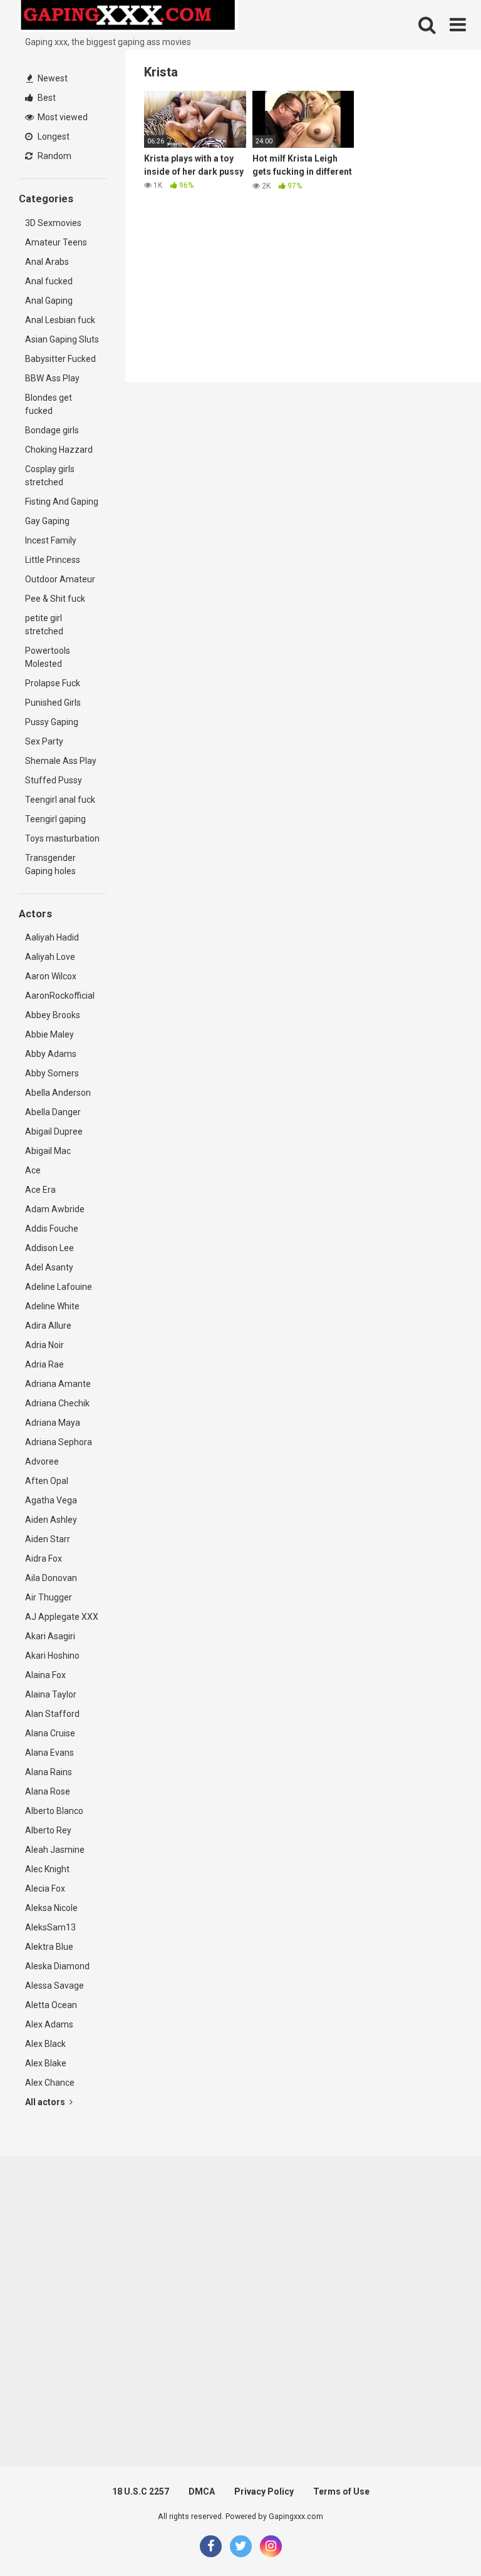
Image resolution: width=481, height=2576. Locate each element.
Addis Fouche (52, 1229)
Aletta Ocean (51, 2005)
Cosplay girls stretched (50, 476)
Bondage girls (52, 430)
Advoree (42, 1461)
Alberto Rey (48, 1830)
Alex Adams (49, 2024)
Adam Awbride (55, 1209)
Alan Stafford (52, 1714)
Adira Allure (48, 1326)
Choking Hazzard (59, 450)
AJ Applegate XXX (62, 1617)
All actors (46, 2102)
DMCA (202, 2491)
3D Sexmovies (53, 223)
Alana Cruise (50, 1733)
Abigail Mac (48, 1151)
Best (46, 98)
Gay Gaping (47, 521)
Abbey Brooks (53, 1015)
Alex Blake (46, 2063)
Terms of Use (341, 2491)
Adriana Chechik (57, 1403)
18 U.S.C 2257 (141, 2491)
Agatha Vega (51, 1500)
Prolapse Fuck (53, 683)
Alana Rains (49, 1772)
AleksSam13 (50, 1927)
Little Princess (53, 560)
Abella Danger (53, 1112)
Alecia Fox (45, 1888)
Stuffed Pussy (54, 780)
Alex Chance (50, 2083)
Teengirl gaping (55, 819)
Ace (33, 1170)
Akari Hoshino (52, 1656)
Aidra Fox (44, 1558)
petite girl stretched (44, 625)
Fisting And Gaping (62, 502)
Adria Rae (44, 1364)
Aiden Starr (48, 1539)
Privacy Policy (264, 2491)
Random (54, 156)
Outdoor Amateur (60, 579)
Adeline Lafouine (59, 1287)
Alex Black (45, 2044)
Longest (53, 137)
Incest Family (51, 540)
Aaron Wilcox (51, 976)
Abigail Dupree (54, 1131)
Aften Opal (47, 1481)
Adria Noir (44, 1345)
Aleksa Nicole (51, 1908)
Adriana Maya (53, 1423)
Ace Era (40, 1190)
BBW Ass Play (52, 378)
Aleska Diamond (57, 1966)
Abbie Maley (49, 1034)
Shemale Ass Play (61, 761)
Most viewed (62, 117)
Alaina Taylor (51, 1694)
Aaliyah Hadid (52, 937)
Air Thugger (49, 1597)
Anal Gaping (49, 301)
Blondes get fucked (49, 404)
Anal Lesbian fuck (60, 320)
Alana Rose (48, 1791)
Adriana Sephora (59, 1442)
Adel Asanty (49, 1267)
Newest (52, 78)
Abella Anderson (58, 1093)
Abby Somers (52, 1073)
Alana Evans (49, 1753)
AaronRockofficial (60, 996)
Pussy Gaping (52, 722)
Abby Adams (51, 1054)
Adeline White (52, 1306)
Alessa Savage (54, 1986)
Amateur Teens (56, 242)
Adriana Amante (58, 1384)
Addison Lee (49, 1248)
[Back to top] (439, 2538)
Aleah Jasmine (55, 1850)
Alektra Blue (49, 1947)
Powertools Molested (48, 657)
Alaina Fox (45, 1675)
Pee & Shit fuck (55, 599)
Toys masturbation (62, 838)
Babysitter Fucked (60, 359)
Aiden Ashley (51, 1520)
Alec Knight (47, 1869)
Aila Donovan (51, 1578)
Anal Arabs (47, 262)
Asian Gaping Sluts (62, 339)
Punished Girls (53, 703)
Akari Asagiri (50, 1636)
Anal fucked (49, 281)
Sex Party (44, 741)
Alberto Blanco (54, 1811)
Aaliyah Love (50, 957)
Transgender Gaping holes (50, 864)
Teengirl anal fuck (60, 800)
